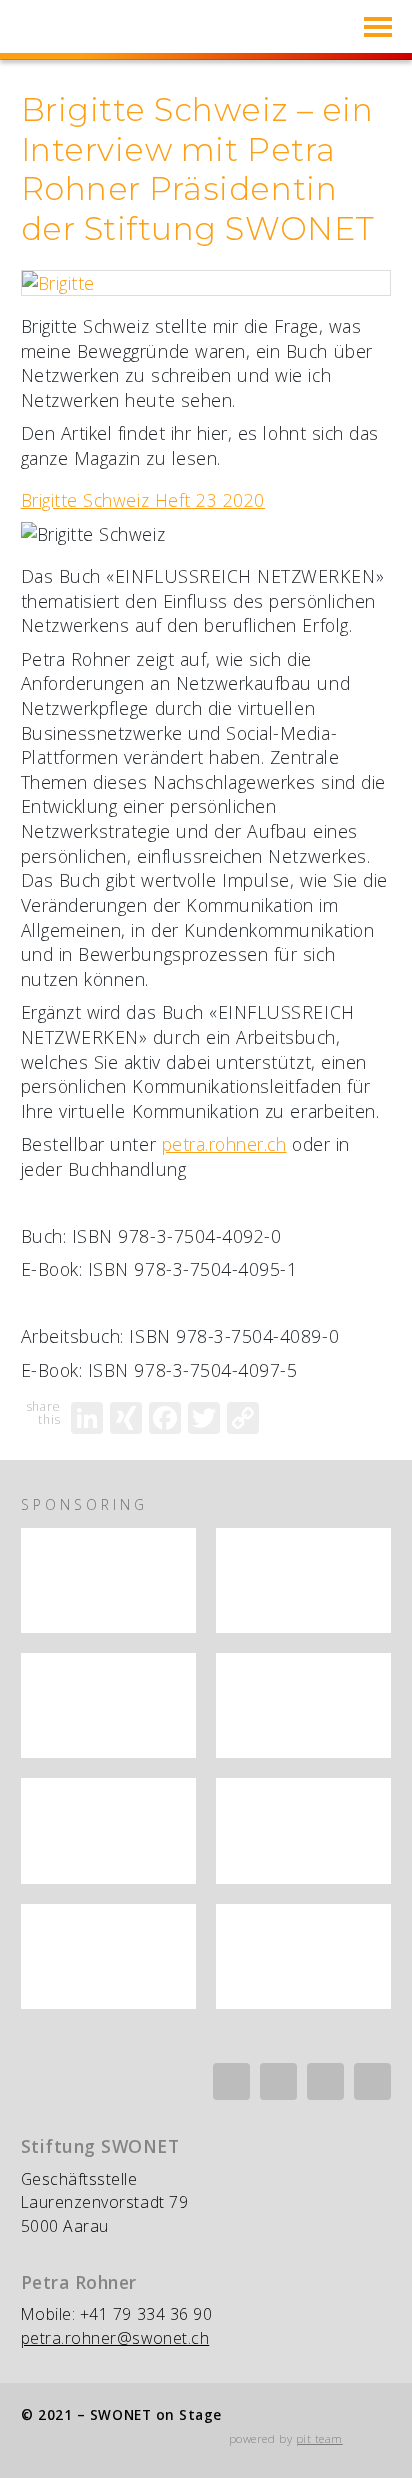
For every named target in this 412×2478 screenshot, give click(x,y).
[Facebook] (165, 1418)
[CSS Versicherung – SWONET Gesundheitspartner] (303, 1705)
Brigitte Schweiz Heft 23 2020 (143, 500)
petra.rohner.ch (224, 1144)
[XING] (126, 1418)
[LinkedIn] (87, 1418)
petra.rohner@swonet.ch (115, 2338)
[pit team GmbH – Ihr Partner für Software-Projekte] (108, 1956)
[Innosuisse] (108, 1580)
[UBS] (303, 1830)
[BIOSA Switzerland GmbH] (108, 1705)
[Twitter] (204, 1418)
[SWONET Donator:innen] (303, 1580)
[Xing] (278, 2081)
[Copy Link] (243, 1418)
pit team (319, 2438)
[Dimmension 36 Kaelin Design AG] (108, 1830)
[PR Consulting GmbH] (303, 1956)
